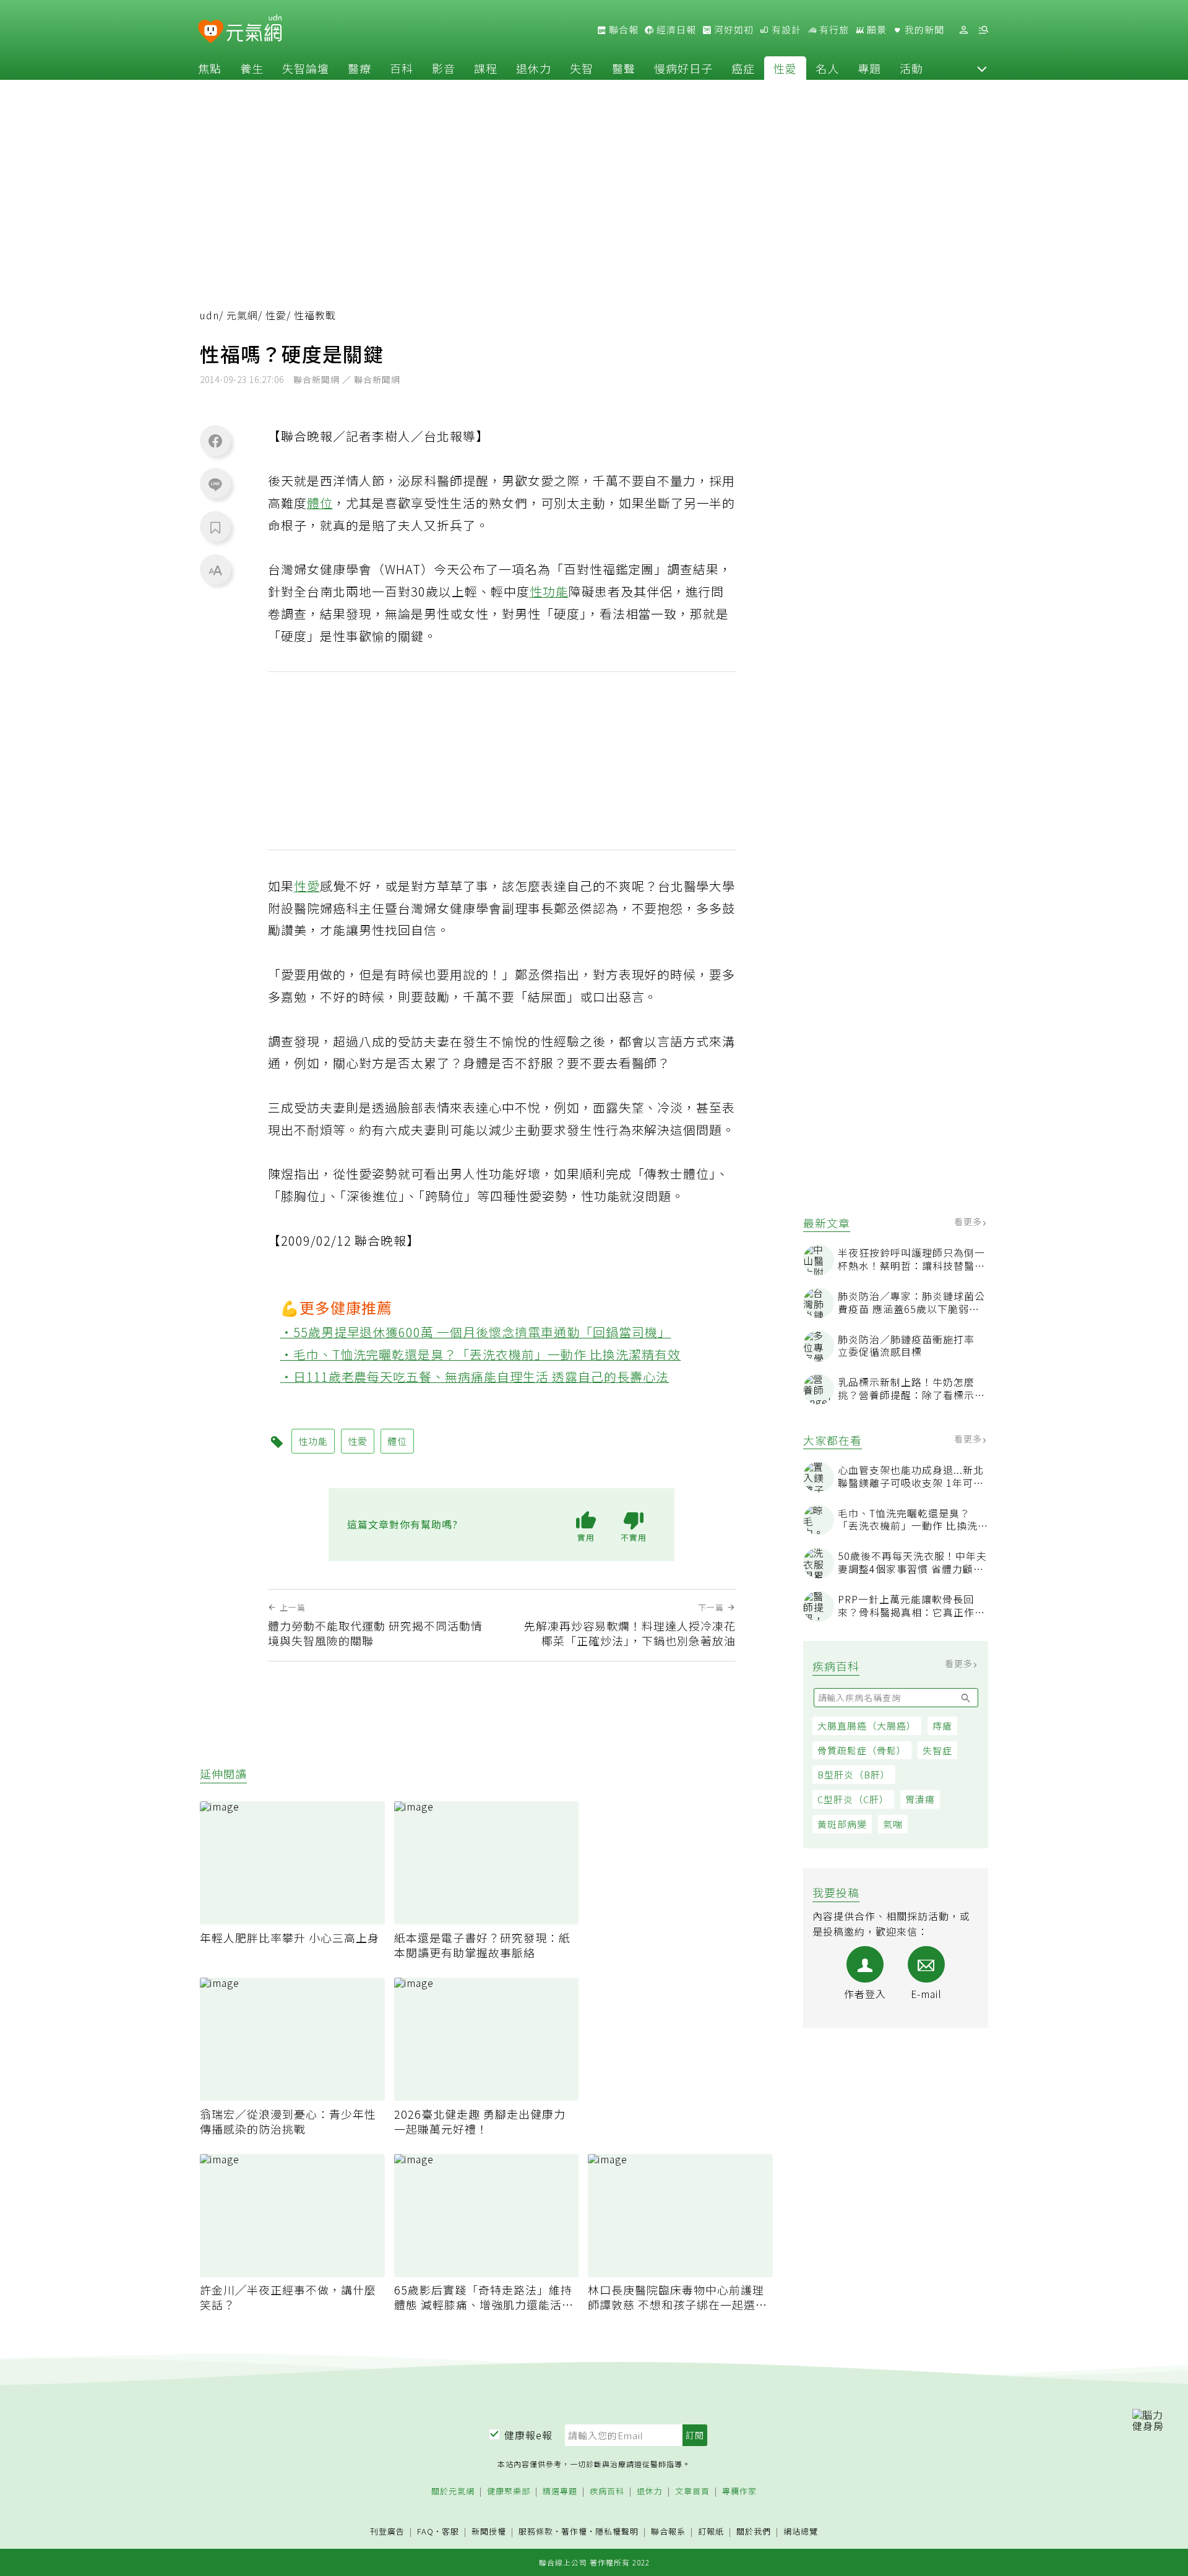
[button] (982, 68)
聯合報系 (668, 2532)
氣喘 (893, 1824)
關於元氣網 (453, 2492)
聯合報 (622, 30)
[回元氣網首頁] (254, 30)
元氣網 (242, 315)
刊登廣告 (387, 2532)
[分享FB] (215, 441)
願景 (876, 30)
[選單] (983, 30)
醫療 (359, 68)
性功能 (549, 591)
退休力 (534, 68)
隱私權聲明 (617, 2531)
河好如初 (733, 30)
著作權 (574, 2531)
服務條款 (536, 2531)
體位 (320, 503)
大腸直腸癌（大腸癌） (867, 1725)
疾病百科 (607, 2492)
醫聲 (624, 68)
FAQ (425, 2531)
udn (209, 315)
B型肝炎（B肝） (854, 1774)
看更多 (969, 1221)
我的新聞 (923, 30)
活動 (911, 68)
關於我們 (754, 2532)
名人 (827, 68)
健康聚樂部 (509, 2492)
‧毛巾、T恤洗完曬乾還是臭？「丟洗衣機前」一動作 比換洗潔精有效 (481, 1354)
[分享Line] (215, 484)
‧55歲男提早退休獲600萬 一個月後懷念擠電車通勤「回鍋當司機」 (476, 1332)
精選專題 (560, 2492)
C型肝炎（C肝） (853, 1799)
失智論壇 (306, 68)
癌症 (743, 68)
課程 (486, 68)
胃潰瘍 (920, 1799)
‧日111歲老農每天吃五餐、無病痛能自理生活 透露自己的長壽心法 (475, 1376)
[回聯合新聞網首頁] (211, 32)
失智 (582, 68)
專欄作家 (739, 2492)
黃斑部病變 (842, 1824)
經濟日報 (675, 30)
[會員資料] (963, 30)
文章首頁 (692, 2492)
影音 (444, 68)
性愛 (785, 68)
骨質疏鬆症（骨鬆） (862, 1750)
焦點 (210, 68)
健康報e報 (528, 2435)
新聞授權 (489, 2532)
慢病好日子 (683, 68)
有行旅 (833, 30)
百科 (402, 68)
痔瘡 (942, 1725)
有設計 (785, 30)
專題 (869, 68)
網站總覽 (801, 2532)
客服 (450, 2531)
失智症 (937, 1750)
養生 (252, 68)
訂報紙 (711, 2532)
